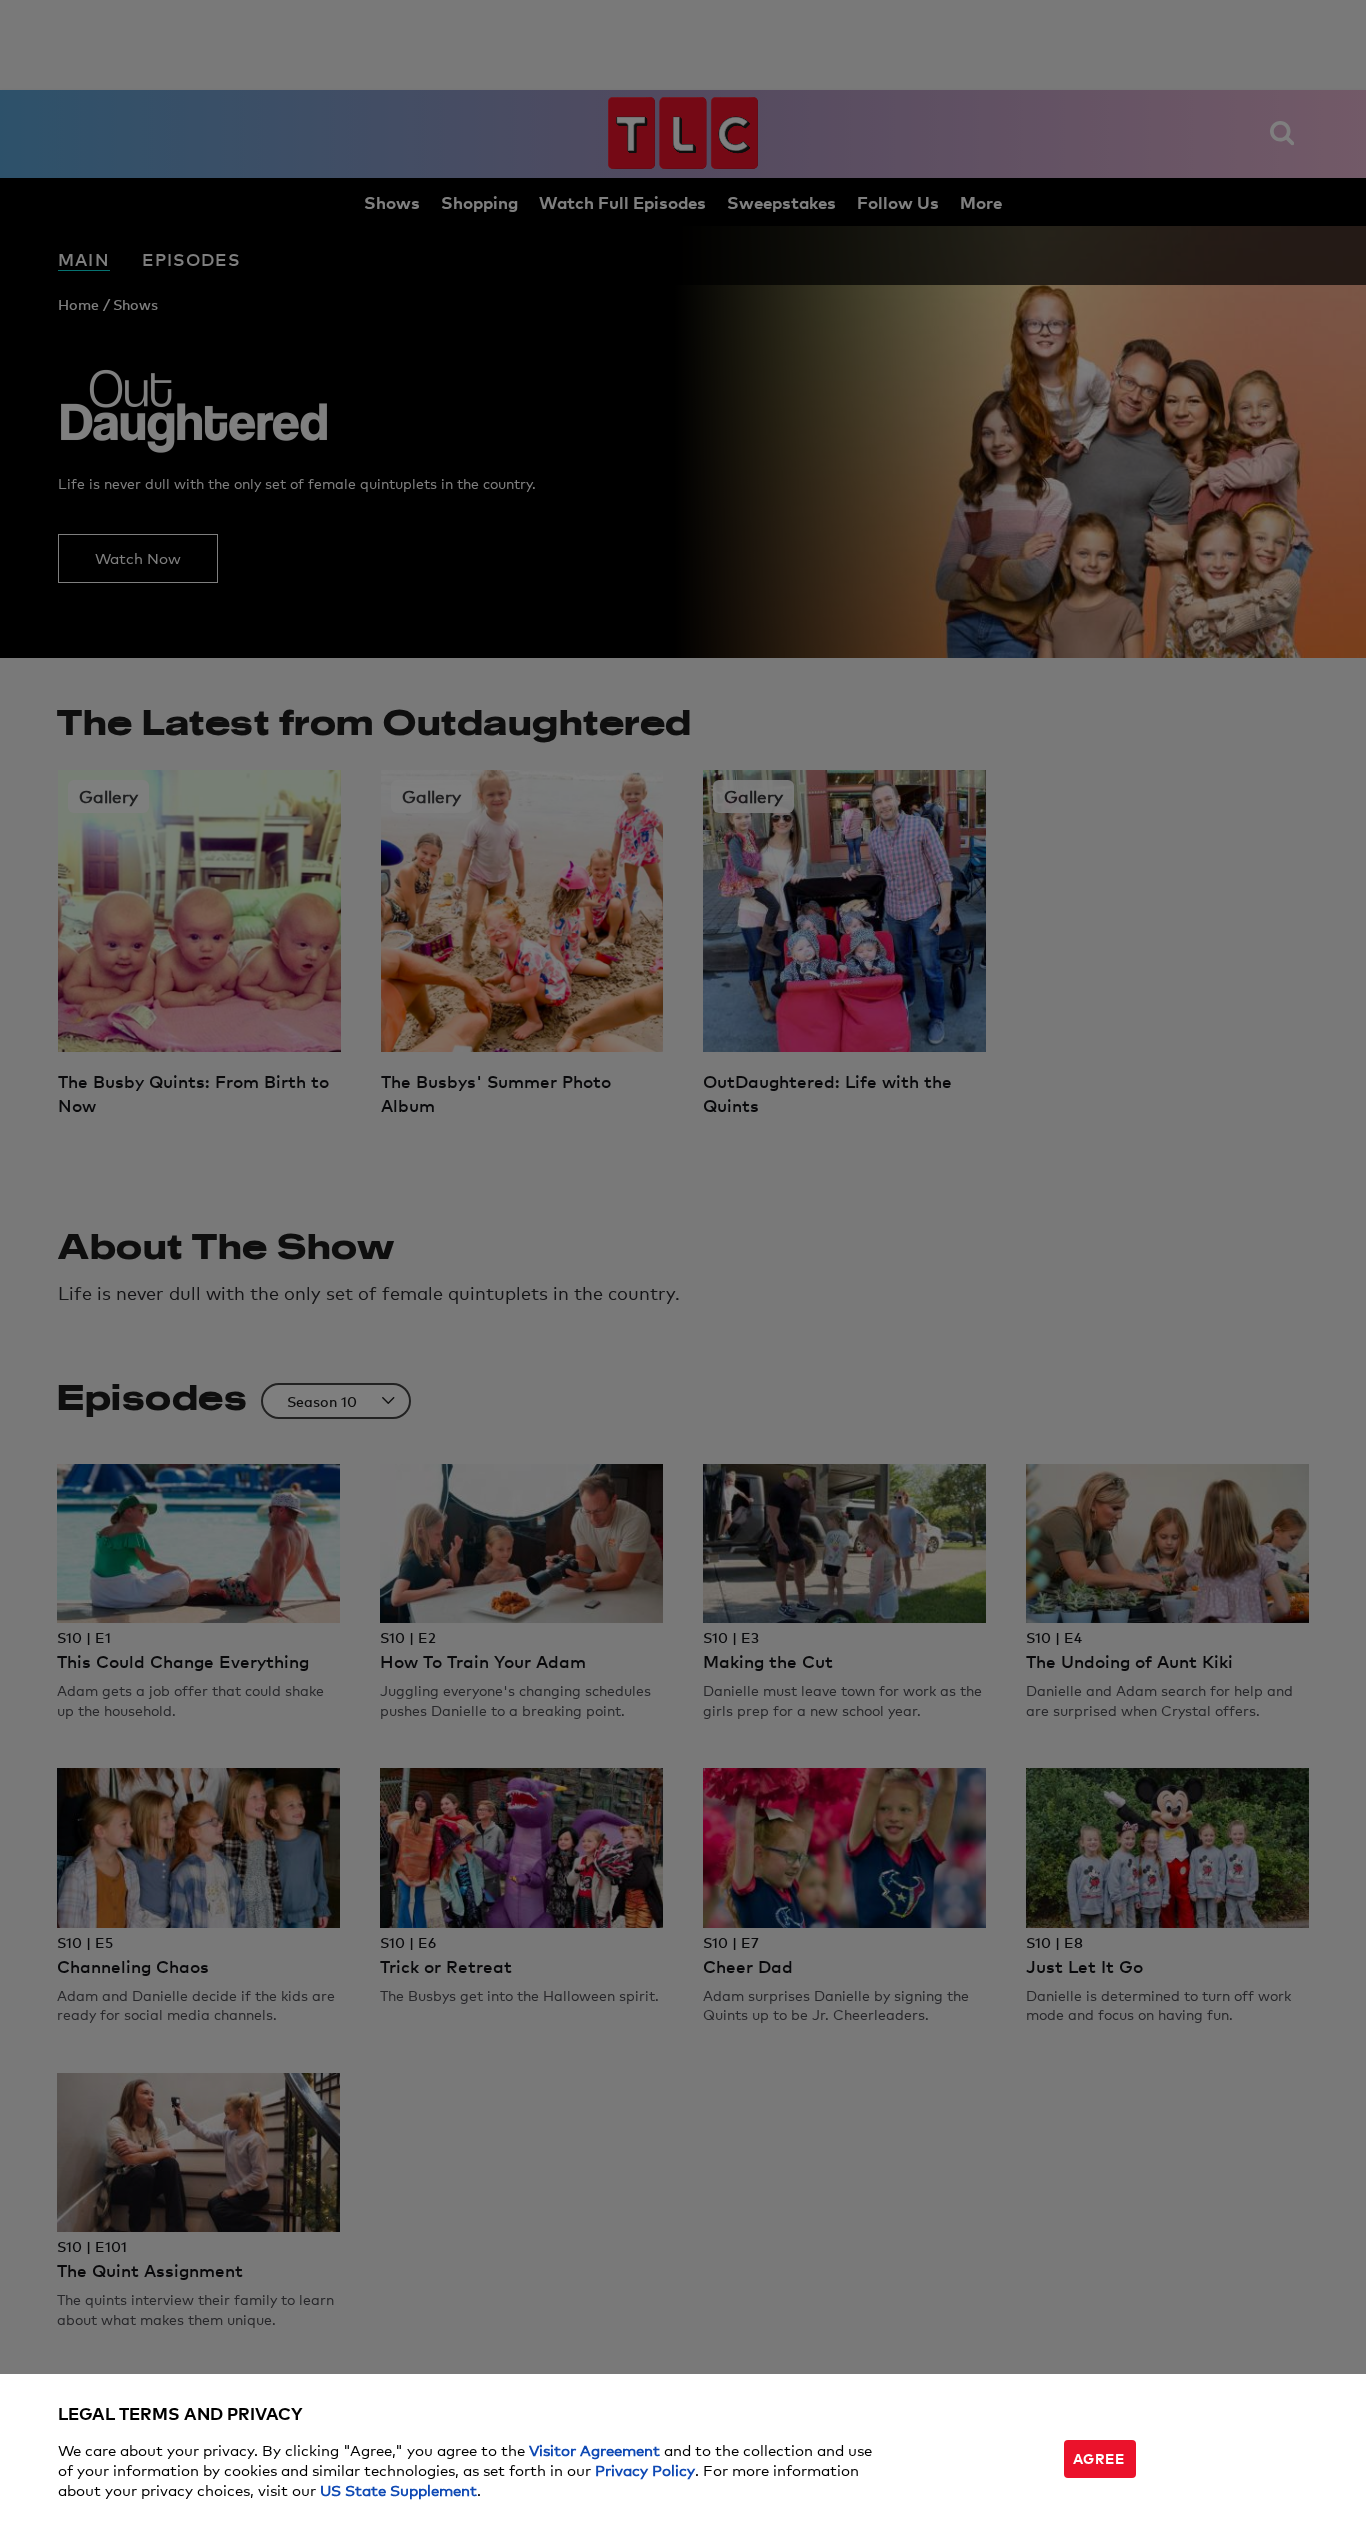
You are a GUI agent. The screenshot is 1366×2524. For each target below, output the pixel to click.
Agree (1099, 2457)
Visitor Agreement (594, 2449)
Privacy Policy (645, 2469)
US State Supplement (398, 2489)
